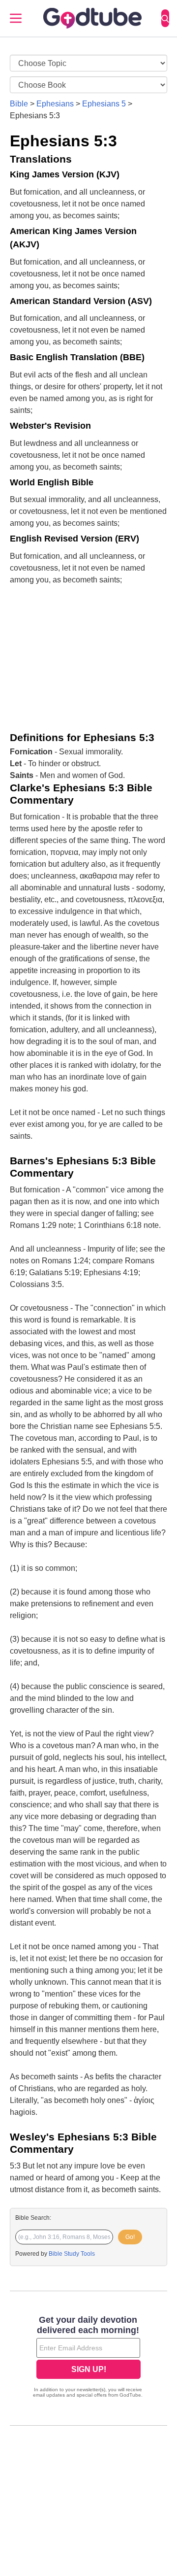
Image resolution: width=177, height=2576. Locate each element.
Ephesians (55, 104)
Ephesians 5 (104, 104)
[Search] (165, 18)
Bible (19, 104)
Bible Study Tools (72, 2254)
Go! (130, 2237)
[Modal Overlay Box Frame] (88, 2358)
